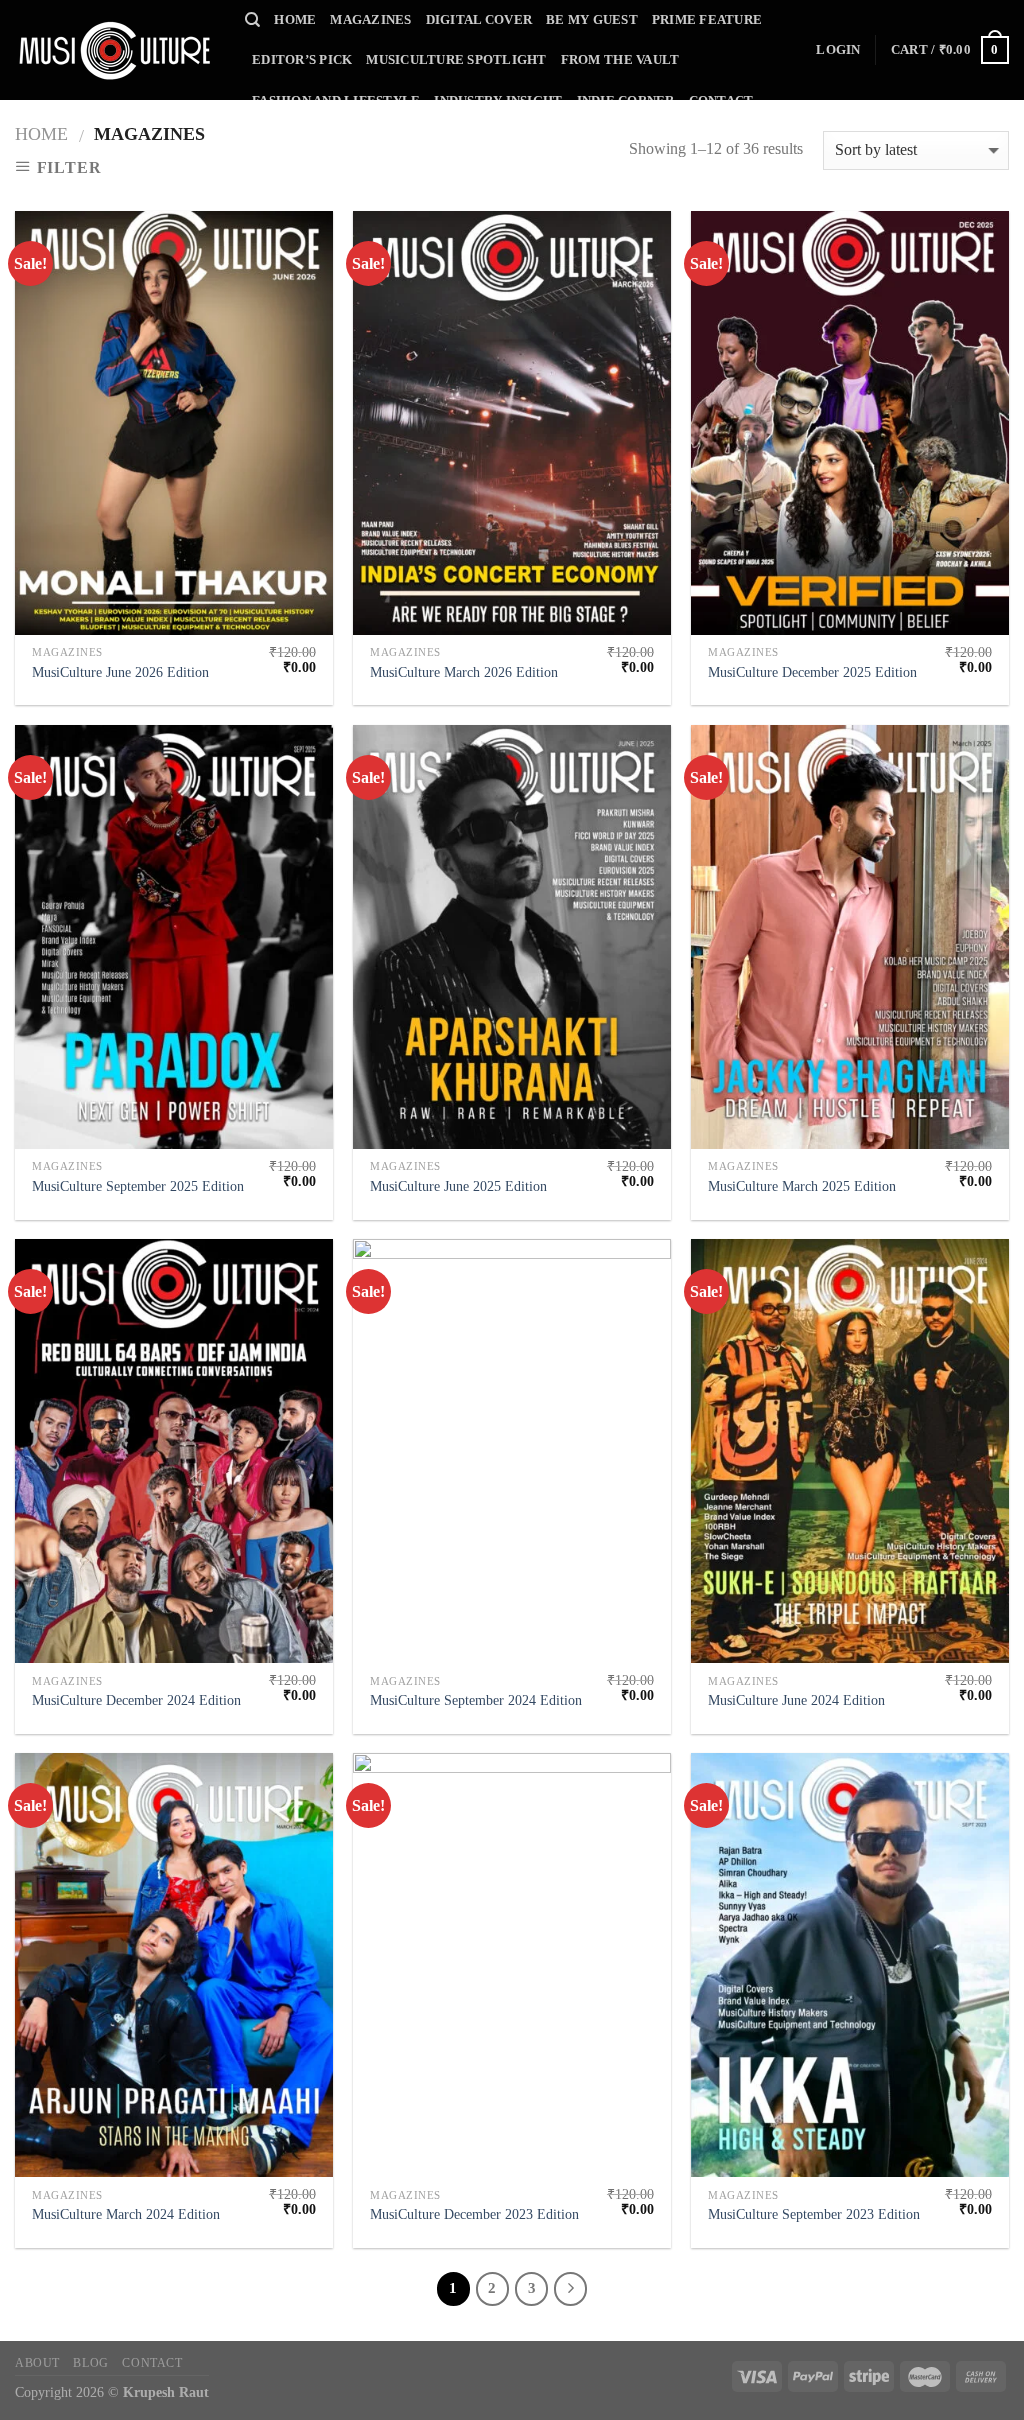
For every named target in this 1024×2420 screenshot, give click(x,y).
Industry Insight (498, 101)
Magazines (370, 20)
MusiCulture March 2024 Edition (126, 2214)
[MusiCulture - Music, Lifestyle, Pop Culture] (115, 50)
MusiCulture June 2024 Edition (796, 1700)
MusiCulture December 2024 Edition (136, 1700)
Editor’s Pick (302, 60)
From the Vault (620, 60)
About (37, 2363)
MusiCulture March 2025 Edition (802, 1186)
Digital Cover (479, 20)
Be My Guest (592, 20)
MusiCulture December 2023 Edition (474, 2214)
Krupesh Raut (166, 2392)
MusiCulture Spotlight (456, 60)
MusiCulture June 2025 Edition (458, 1186)
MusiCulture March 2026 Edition (464, 672)
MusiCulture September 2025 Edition (138, 1186)
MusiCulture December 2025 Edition (812, 672)
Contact (721, 101)
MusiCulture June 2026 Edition (120, 672)
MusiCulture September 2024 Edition (476, 1700)
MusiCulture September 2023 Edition (814, 2214)
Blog (90, 2363)
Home (295, 20)
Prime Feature (707, 20)
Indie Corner (626, 101)
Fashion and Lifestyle (336, 101)
